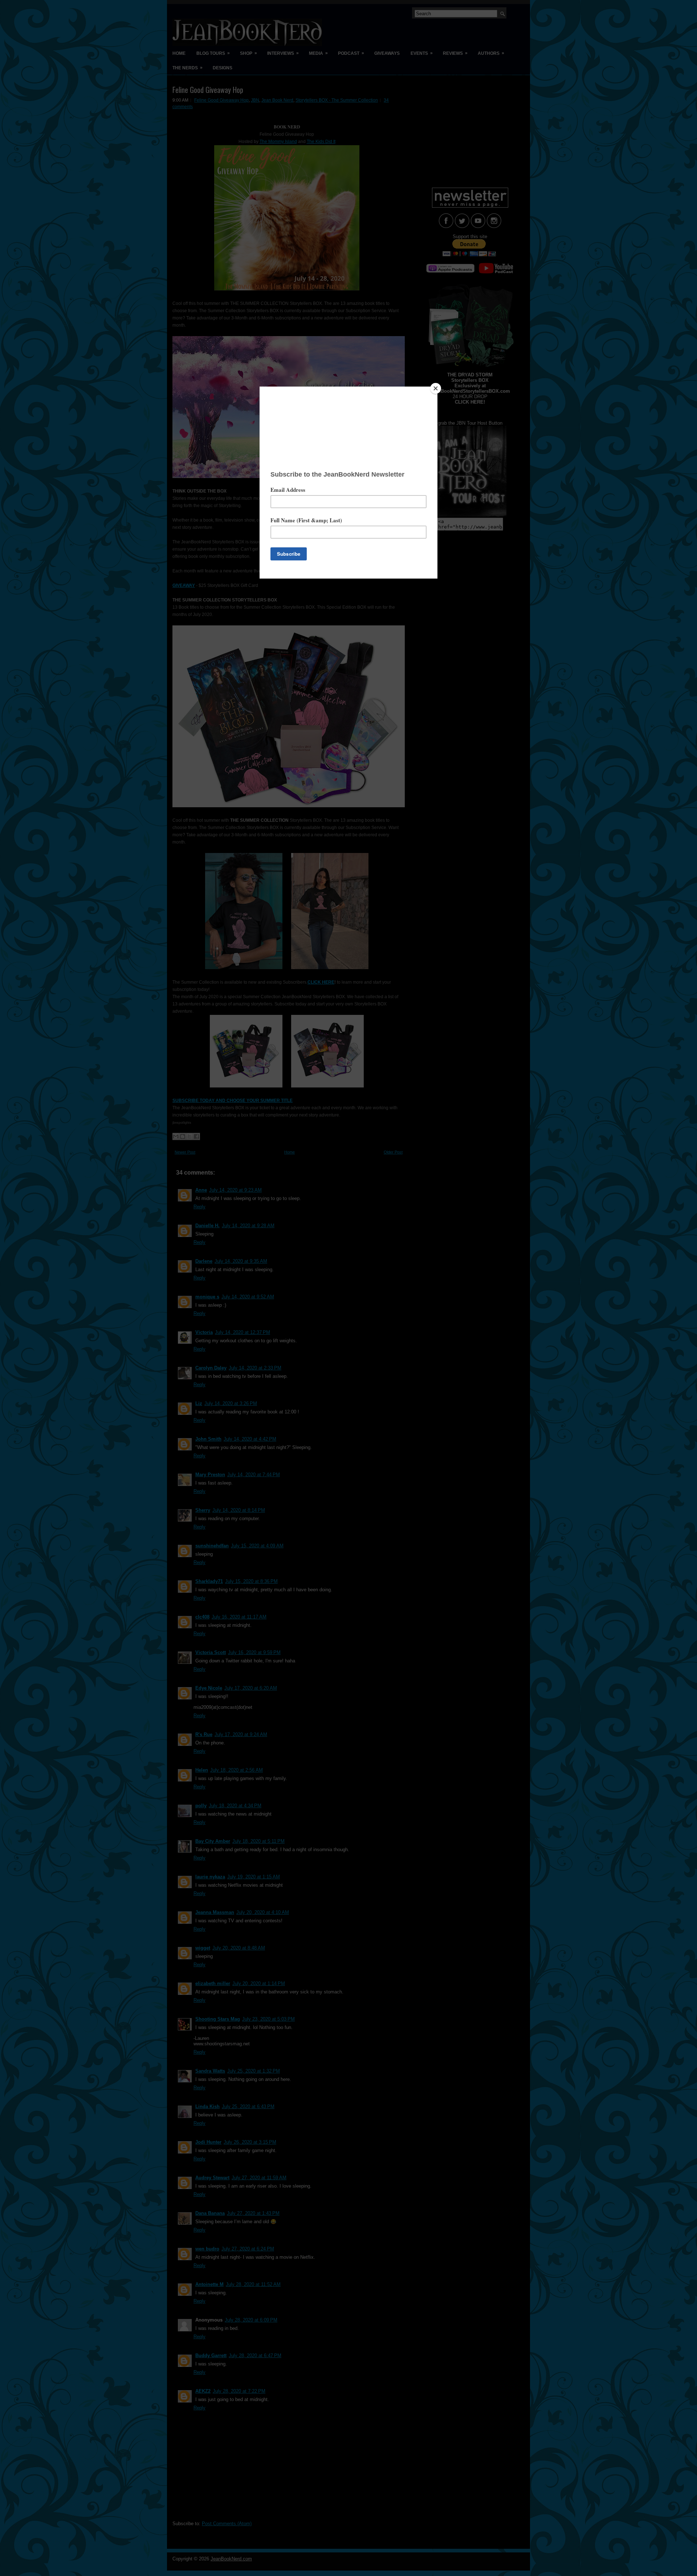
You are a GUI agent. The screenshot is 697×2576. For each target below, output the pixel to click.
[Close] (436, 388)
